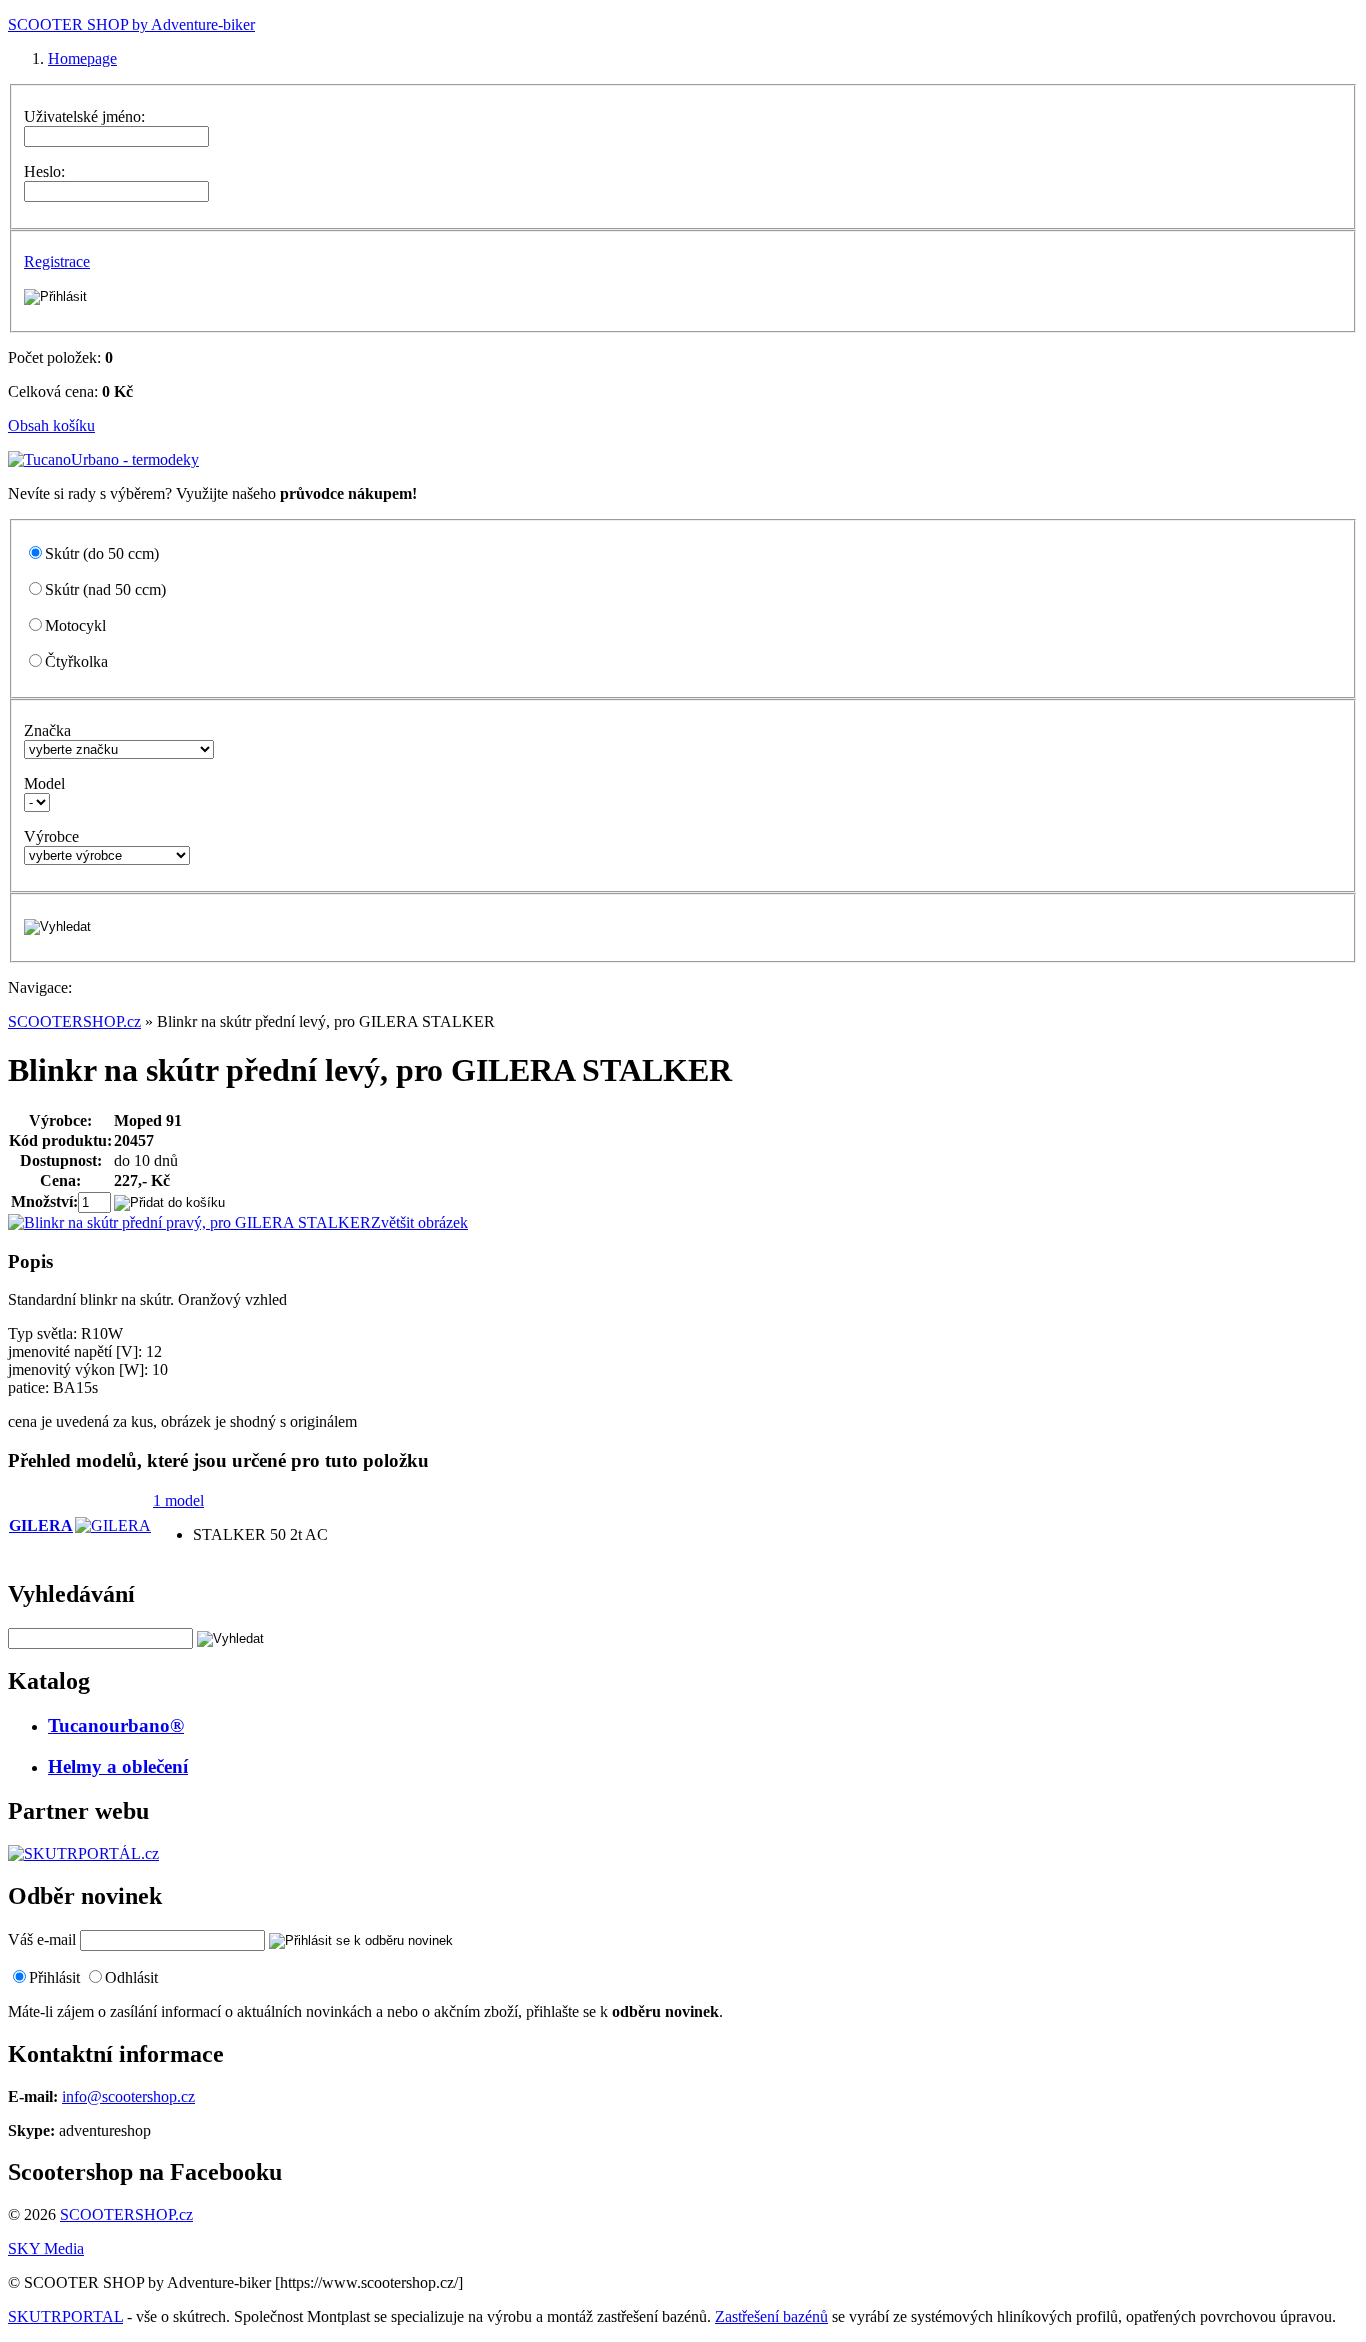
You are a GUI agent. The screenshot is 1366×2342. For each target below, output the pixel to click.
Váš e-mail (42, 1939)
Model (44, 783)
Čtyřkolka (76, 661)
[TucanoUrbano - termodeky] (103, 459)
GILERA (41, 1525)
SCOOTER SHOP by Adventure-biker (131, 24)
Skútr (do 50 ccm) (102, 553)
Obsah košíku (51, 425)
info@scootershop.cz (128, 2096)
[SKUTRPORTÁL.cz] (83, 1853)
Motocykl (75, 625)
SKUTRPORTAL (65, 2316)
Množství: (44, 1201)
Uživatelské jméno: (84, 116)
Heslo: (44, 171)
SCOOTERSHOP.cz (74, 1021)
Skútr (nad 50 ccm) (105, 589)
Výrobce (51, 836)
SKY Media (46, 2248)
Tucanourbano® (116, 1725)
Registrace (57, 261)
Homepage (82, 58)
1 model (178, 1500)
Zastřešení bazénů (771, 2316)
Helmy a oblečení (118, 1766)
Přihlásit (54, 1977)
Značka (47, 730)
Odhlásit (131, 1977)
